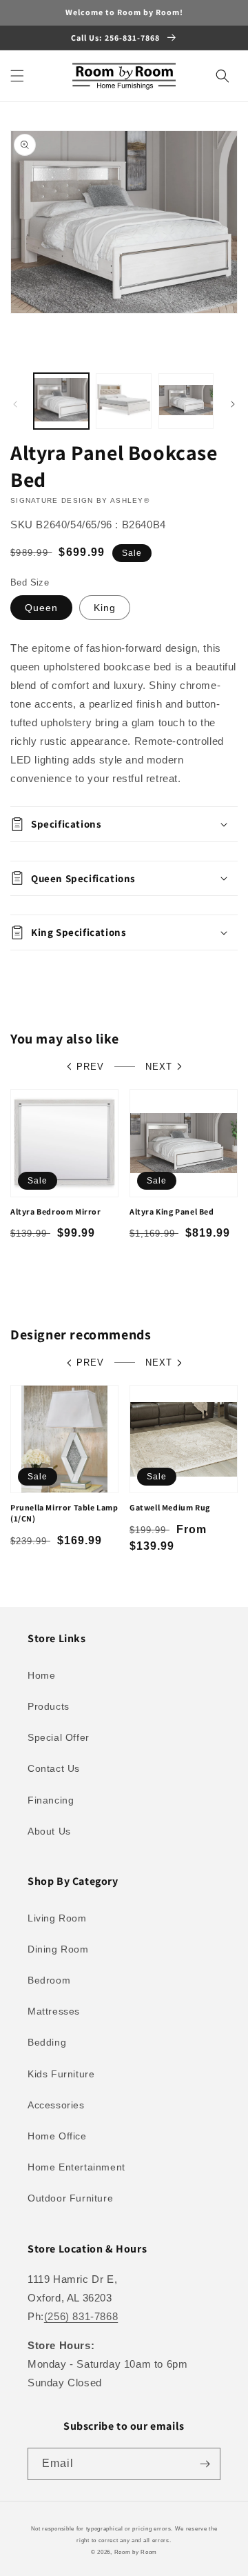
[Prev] (15, 404)
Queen (41, 608)
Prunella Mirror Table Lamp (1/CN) (64, 1513)
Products (49, 1706)
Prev (90, 1067)
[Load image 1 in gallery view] (61, 401)
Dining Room (58, 1949)
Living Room (57, 1918)
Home (41, 1675)
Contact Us (54, 1768)
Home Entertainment (76, 2167)
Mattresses (54, 2011)
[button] (17, 76)
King (105, 608)
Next (159, 1067)
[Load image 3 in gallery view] (186, 401)
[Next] (233, 404)
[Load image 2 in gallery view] (123, 401)
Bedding (47, 2042)
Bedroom (49, 1980)
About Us (49, 1831)
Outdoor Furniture (70, 2198)
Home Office (57, 2136)
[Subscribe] (205, 2464)
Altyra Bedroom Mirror (56, 1211)
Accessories (56, 2105)
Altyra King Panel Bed (172, 1211)
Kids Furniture (61, 2074)
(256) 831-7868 (81, 2316)
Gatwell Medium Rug (170, 1507)
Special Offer (59, 1737)
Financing (51, 1800)
